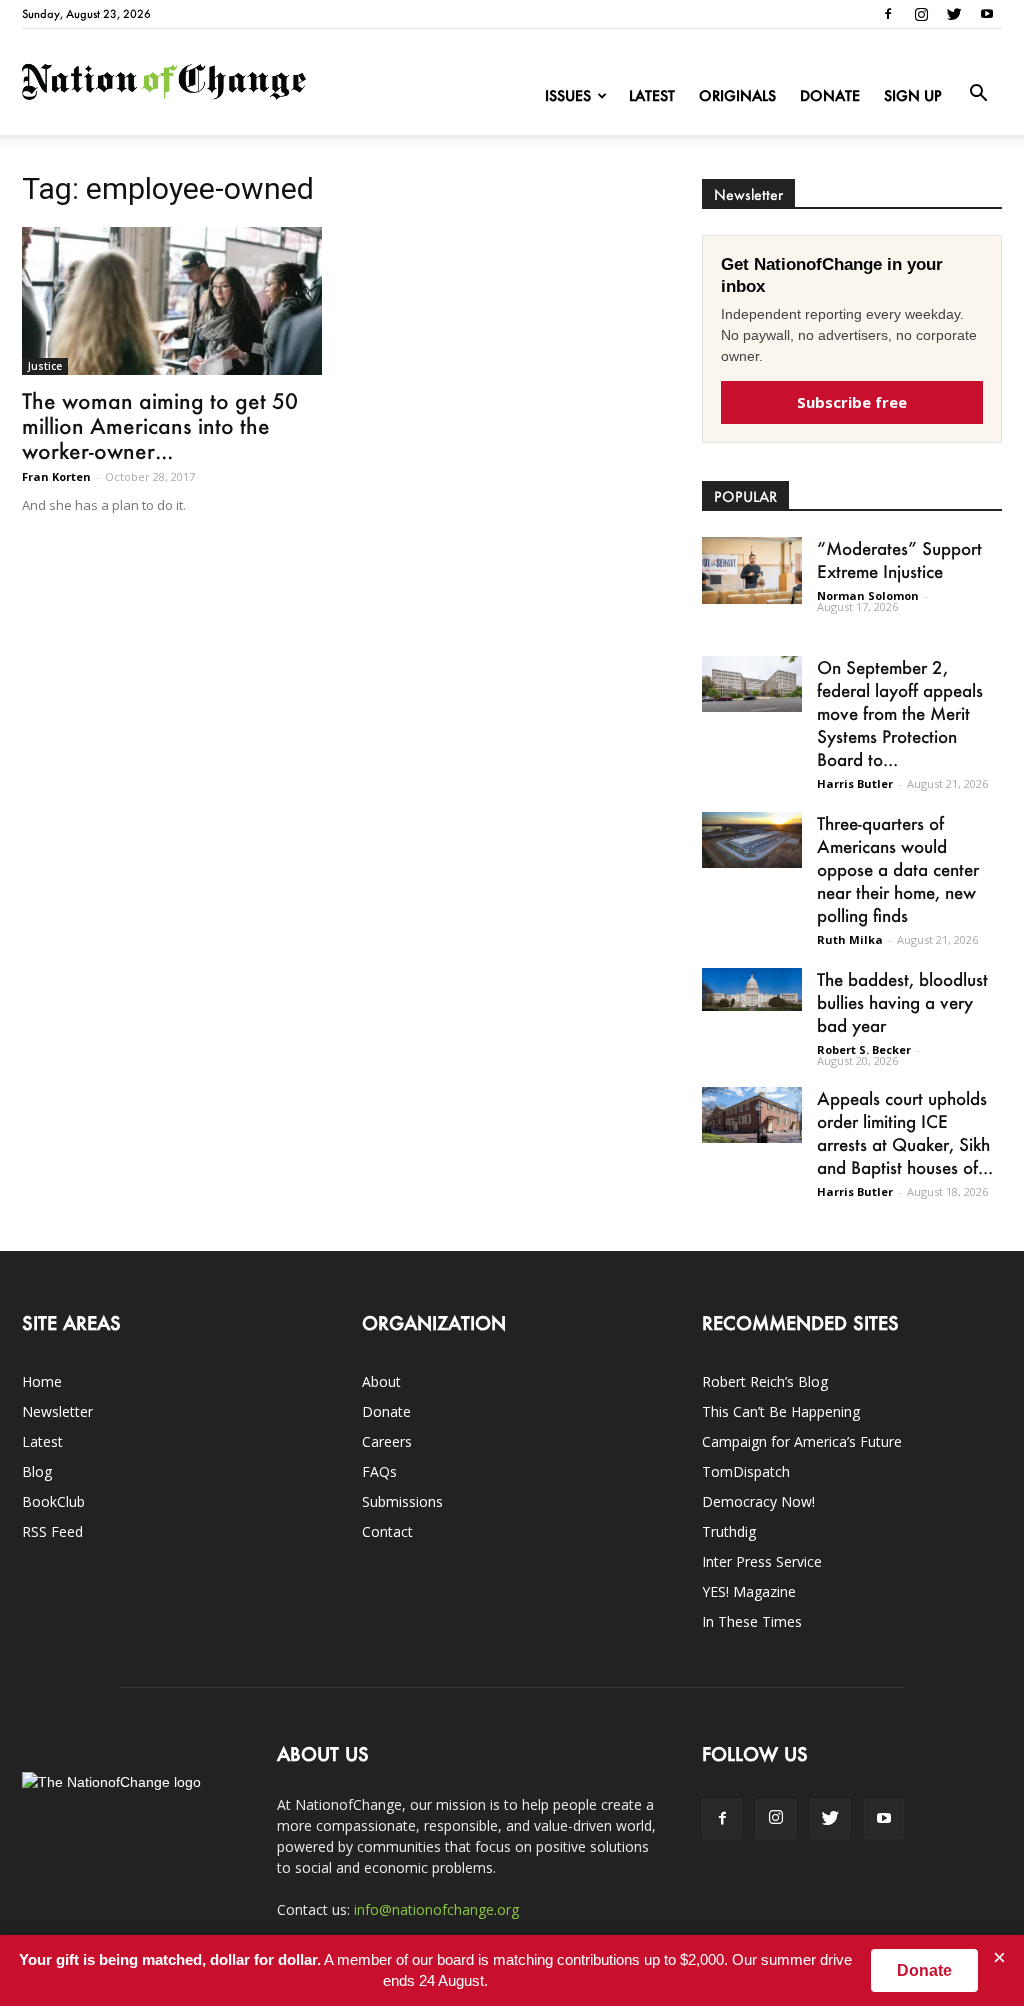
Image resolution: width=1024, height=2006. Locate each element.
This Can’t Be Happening (781, 1411)
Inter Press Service (762, 1561)
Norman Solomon (868, 595)
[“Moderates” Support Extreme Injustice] (752, 570)
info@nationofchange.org (436, 1909)
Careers (387, 1441)
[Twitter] (954, 14)
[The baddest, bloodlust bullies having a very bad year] (752, 989)
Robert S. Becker (864, 1049)
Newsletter (57, 1411)
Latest (652, 95)
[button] (978, 94)
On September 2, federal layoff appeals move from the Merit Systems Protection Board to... (900, 713)
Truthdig (729, 1531)
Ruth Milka (850, 939)
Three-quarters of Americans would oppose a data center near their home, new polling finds (898, 869)
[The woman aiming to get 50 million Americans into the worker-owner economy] (172, 301)
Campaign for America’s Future (802, 1441)
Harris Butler (855, 783)
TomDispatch (746, 1471)
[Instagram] (921, 14)
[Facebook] (888, 14)
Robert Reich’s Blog (765, 1381)
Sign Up (913, 95)
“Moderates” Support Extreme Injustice (899, 559)
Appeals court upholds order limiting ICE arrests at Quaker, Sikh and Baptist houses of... (905, 1132)
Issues (568, 95)
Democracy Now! (758, 1501)
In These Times (752, 1621)
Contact (387, 1531)
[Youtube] (987, 14)
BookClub (53, 1501)
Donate (830, 95)
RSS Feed (52, 1531)
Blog (37, 1471)
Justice (45, 366)
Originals (737, 95)
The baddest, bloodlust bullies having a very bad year (902, 1002)
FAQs (379, 1471)
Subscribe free (852, 402)
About (381, 1381)
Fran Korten (56, 476)
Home (42, 1381)
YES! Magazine (749, 1591)
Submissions (402, 1501)
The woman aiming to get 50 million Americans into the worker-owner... (160, 425)
